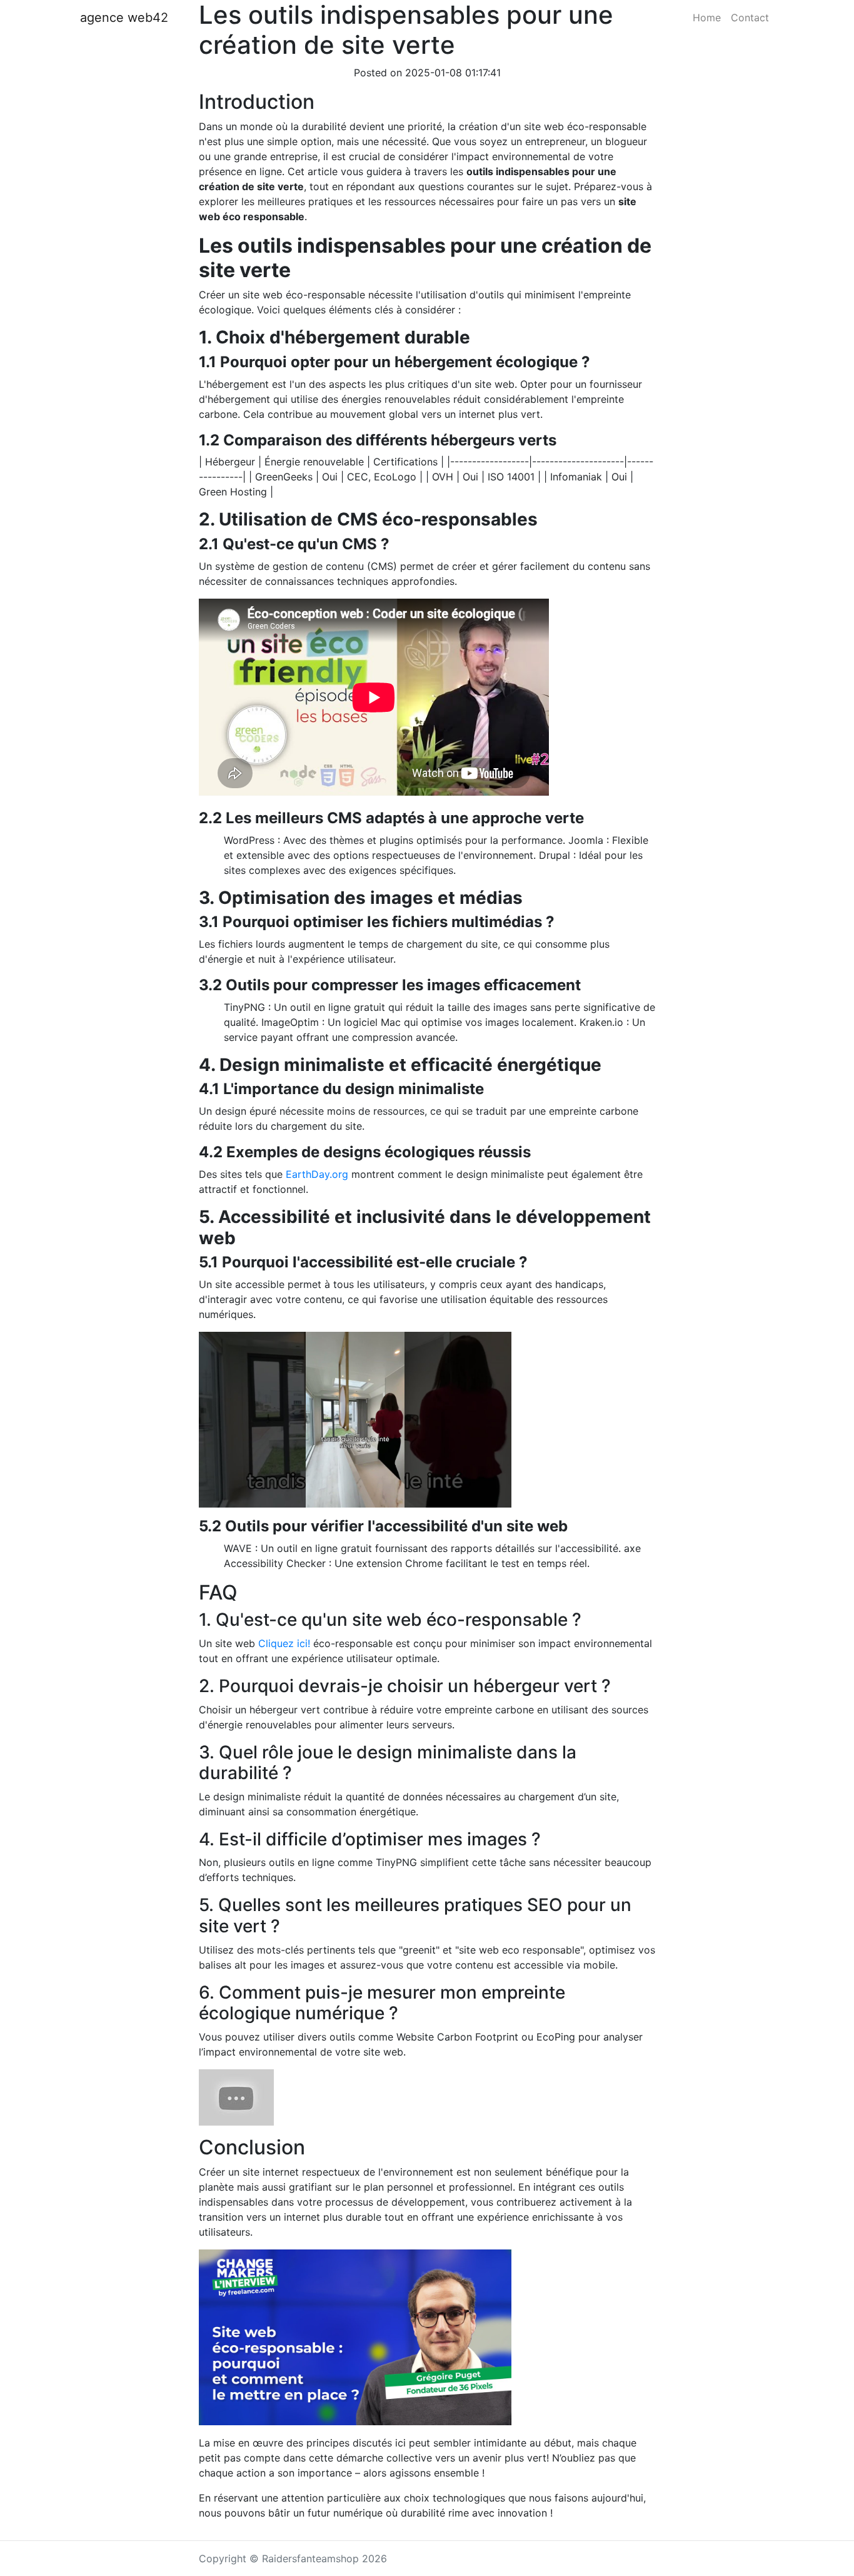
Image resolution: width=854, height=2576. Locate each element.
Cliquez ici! (284, 1643)
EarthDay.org (317, 1174)
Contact (750, 18)
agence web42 (124, 18)
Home (707, 18)
